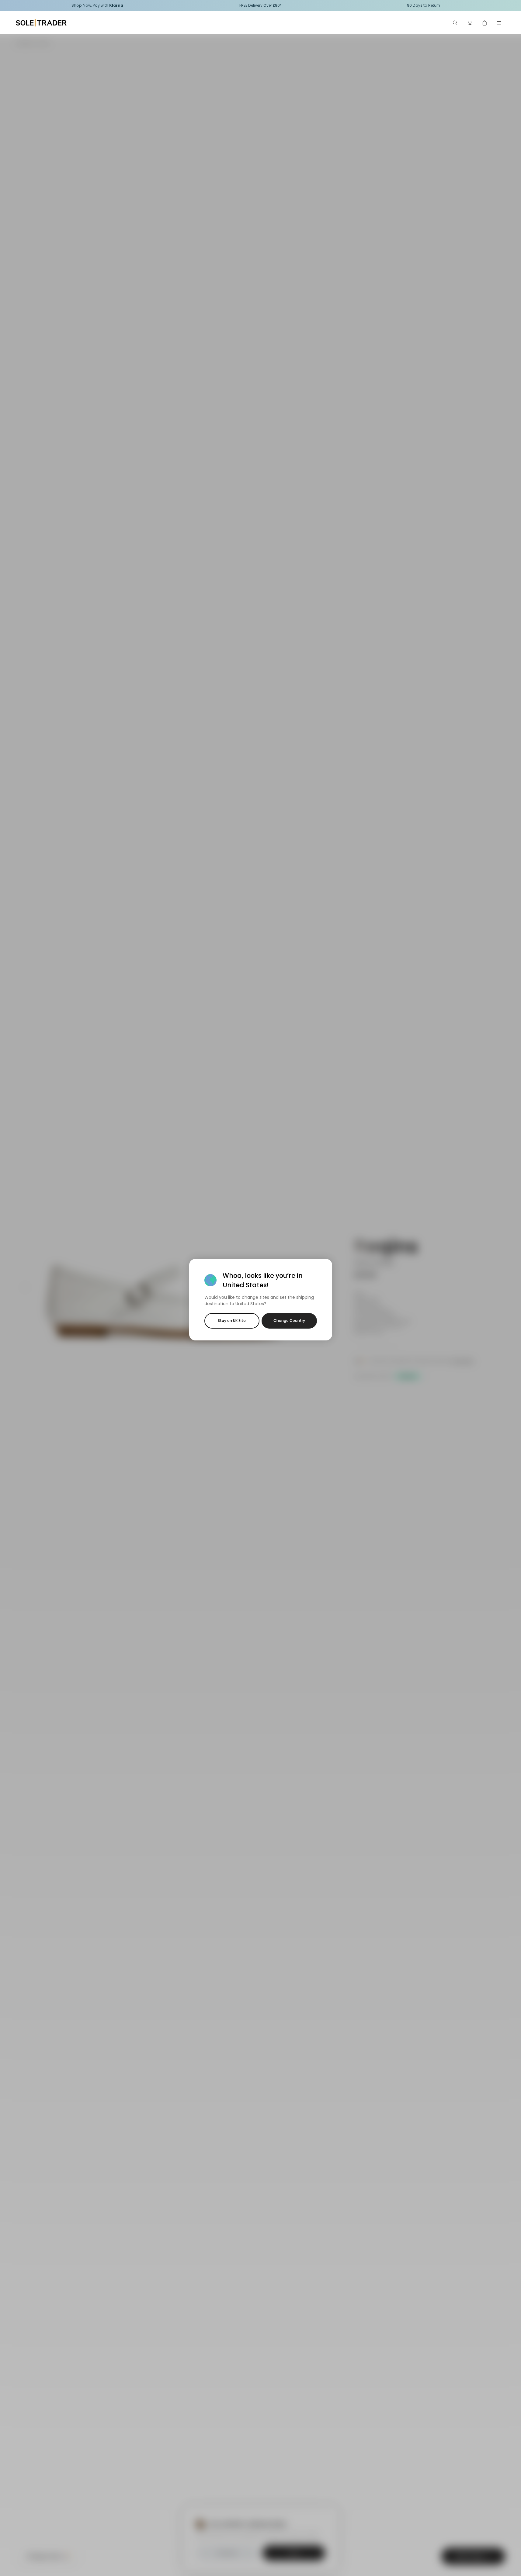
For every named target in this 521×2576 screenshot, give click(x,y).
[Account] (470, 23)
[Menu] (499, 23)
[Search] (455, 23)
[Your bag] (485, 23)
